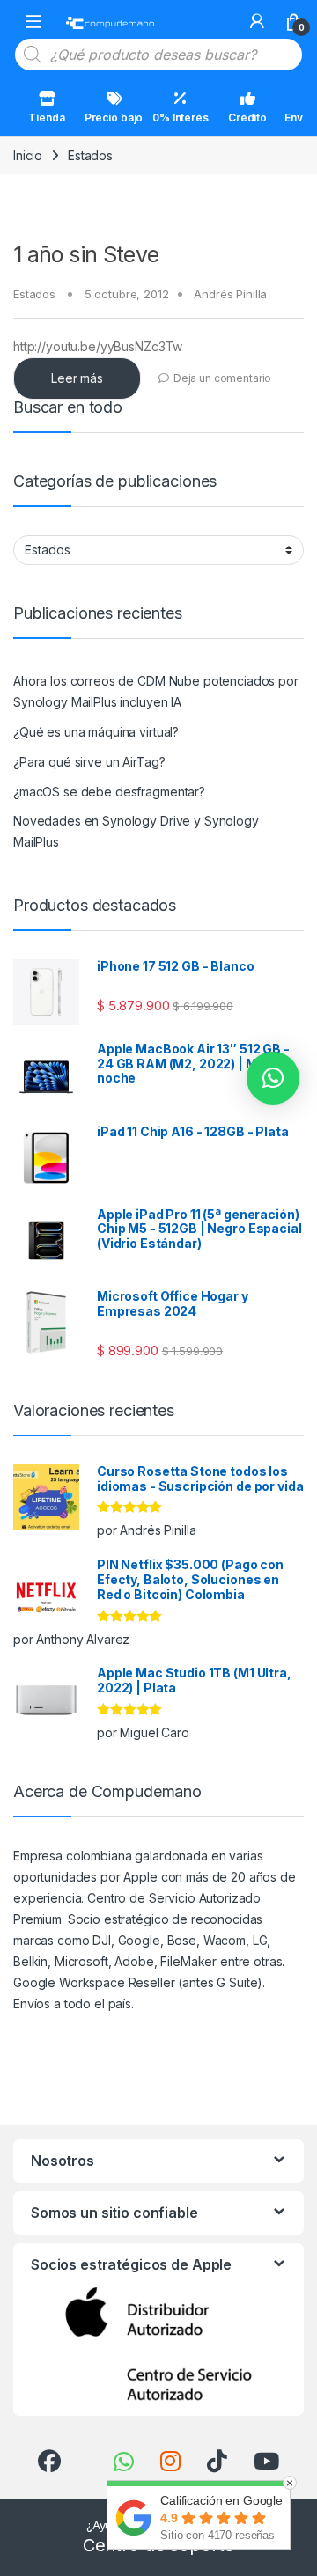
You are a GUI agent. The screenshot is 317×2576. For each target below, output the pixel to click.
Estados (34, 294)
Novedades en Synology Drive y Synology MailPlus (136, 831)
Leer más (77, 378)
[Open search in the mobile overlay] (158, 55)
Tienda (46, 117)
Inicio (28, 155)
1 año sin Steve (86, 254)
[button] (273, 1078)
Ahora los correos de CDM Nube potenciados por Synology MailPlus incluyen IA (156, 691)
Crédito (247, 117)
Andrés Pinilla (230, 294)
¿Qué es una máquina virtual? (96, 732)
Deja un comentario (222, 378)
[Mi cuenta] (257, 21)
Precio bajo (114, 117)
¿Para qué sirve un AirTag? (89, 762)
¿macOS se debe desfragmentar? (109, 792)
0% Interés (181, 117)
